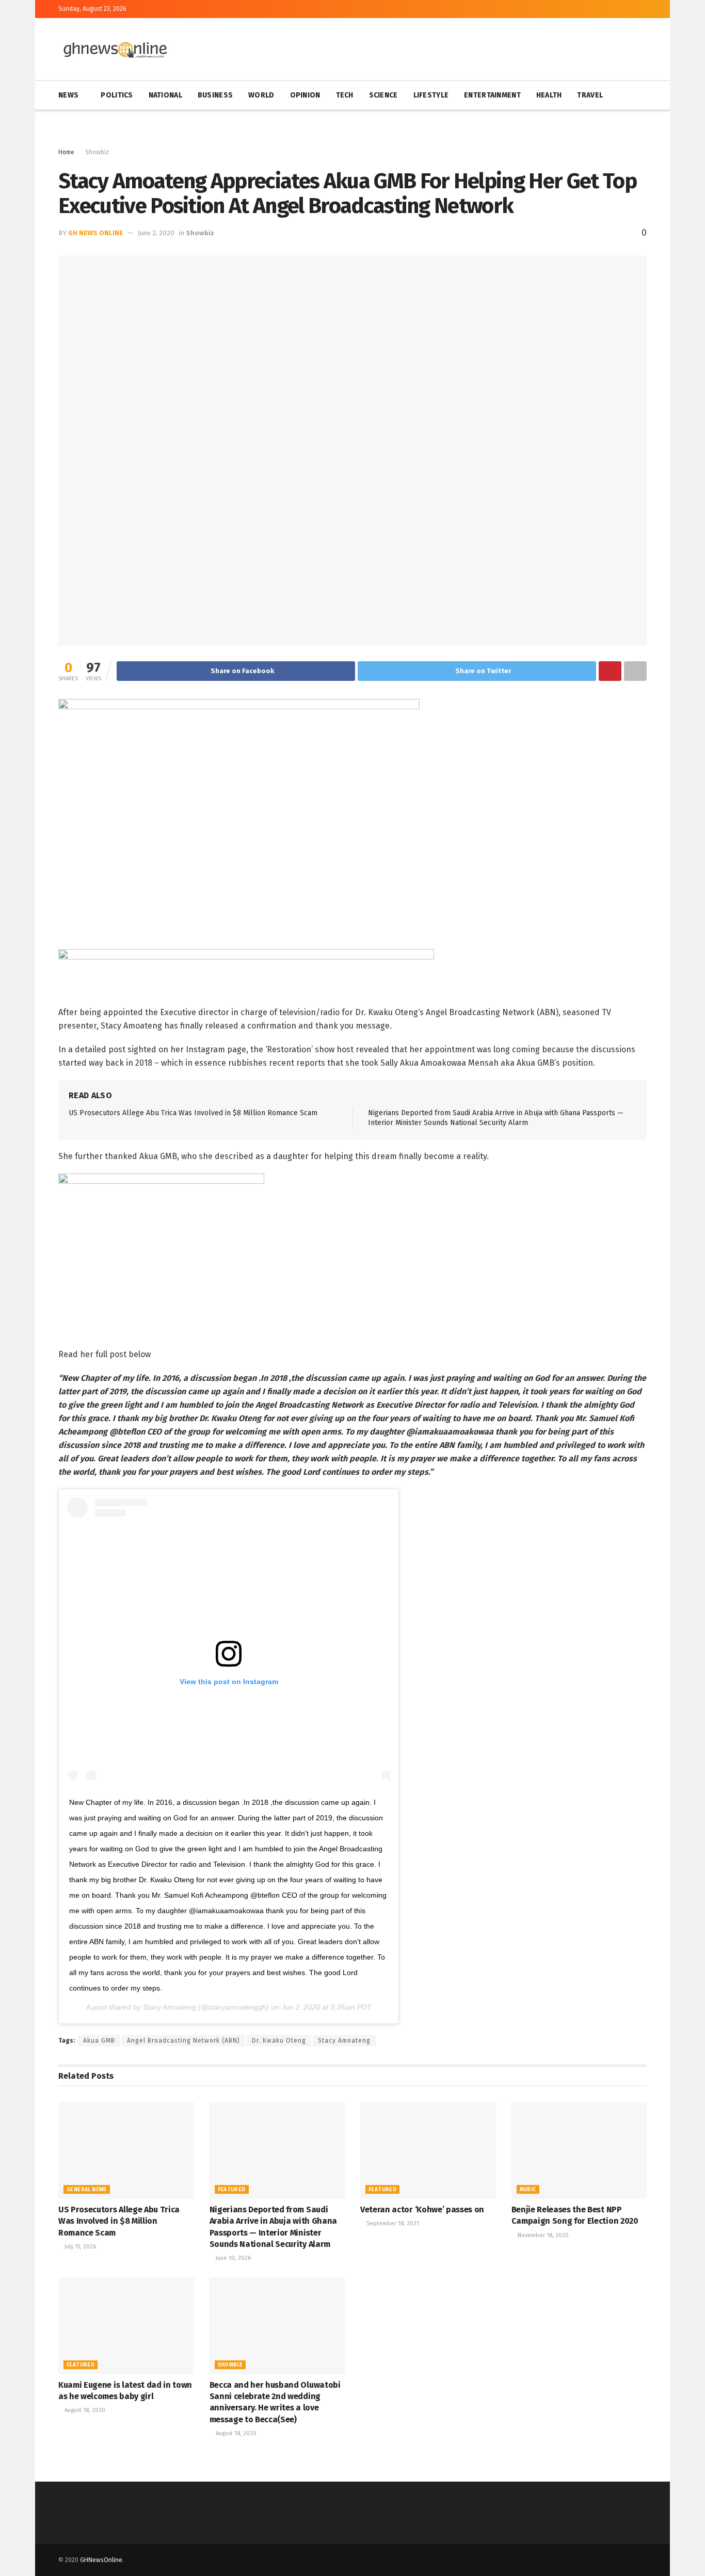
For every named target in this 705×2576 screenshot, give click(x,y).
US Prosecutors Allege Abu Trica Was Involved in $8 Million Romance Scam (193, 1113)
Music (528, 2190)
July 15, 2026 (79, 2247)
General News (87, 2190)
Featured (232, 2190)
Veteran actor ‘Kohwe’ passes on (422, 2210)
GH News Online (95, 233)
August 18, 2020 (84, 2410)
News (68, 95)
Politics (117, 95)
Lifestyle (431, 95)
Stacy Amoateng (170, 2007)
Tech (345, 95)
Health (549, 95)
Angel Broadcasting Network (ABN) (183, 2041)
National (165, 95)
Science (383, 95)
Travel (590, 95)
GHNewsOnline (101, 2560)
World (261, 95)
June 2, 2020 (156, 233)
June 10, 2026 (233, 2258)
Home (66, 152)
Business (215, 95)
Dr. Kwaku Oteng (279, 2041)
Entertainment (492, 95)
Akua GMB (99, 2041)
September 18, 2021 (392, 2223)
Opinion (305, 95)
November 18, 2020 (542, 2235)
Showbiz (97, 152)
